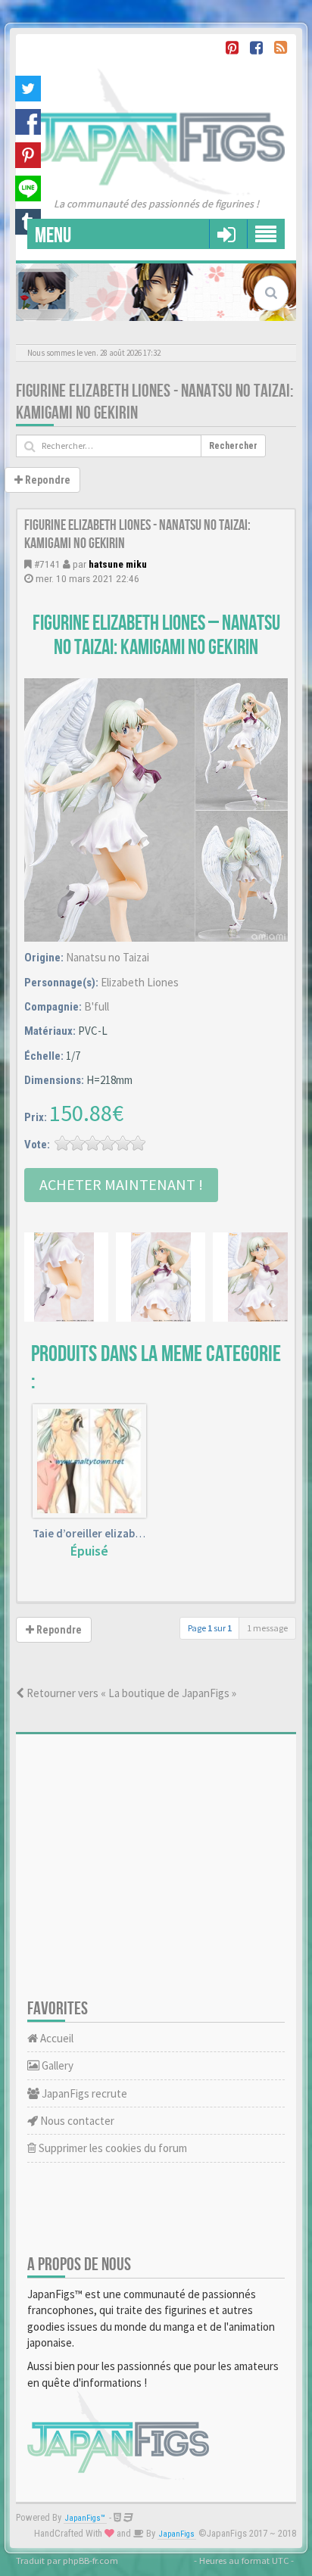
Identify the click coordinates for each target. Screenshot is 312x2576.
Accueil (56, 2038)
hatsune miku (118, 564)
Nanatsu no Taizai (108, 957)
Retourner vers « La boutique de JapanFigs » (130, 1693)
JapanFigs (177, 2534)
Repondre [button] (47, 480)
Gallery (56, 2065)
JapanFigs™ (85, 2518)
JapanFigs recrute (83, 2093)
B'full (97, 1006)
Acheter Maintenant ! (121, 1184)
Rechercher (233, 446)
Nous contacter (76, 2121)
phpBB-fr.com (90, 2560)
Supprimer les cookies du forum (112, 2148)
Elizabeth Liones (140, 982)
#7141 (47, 564)
